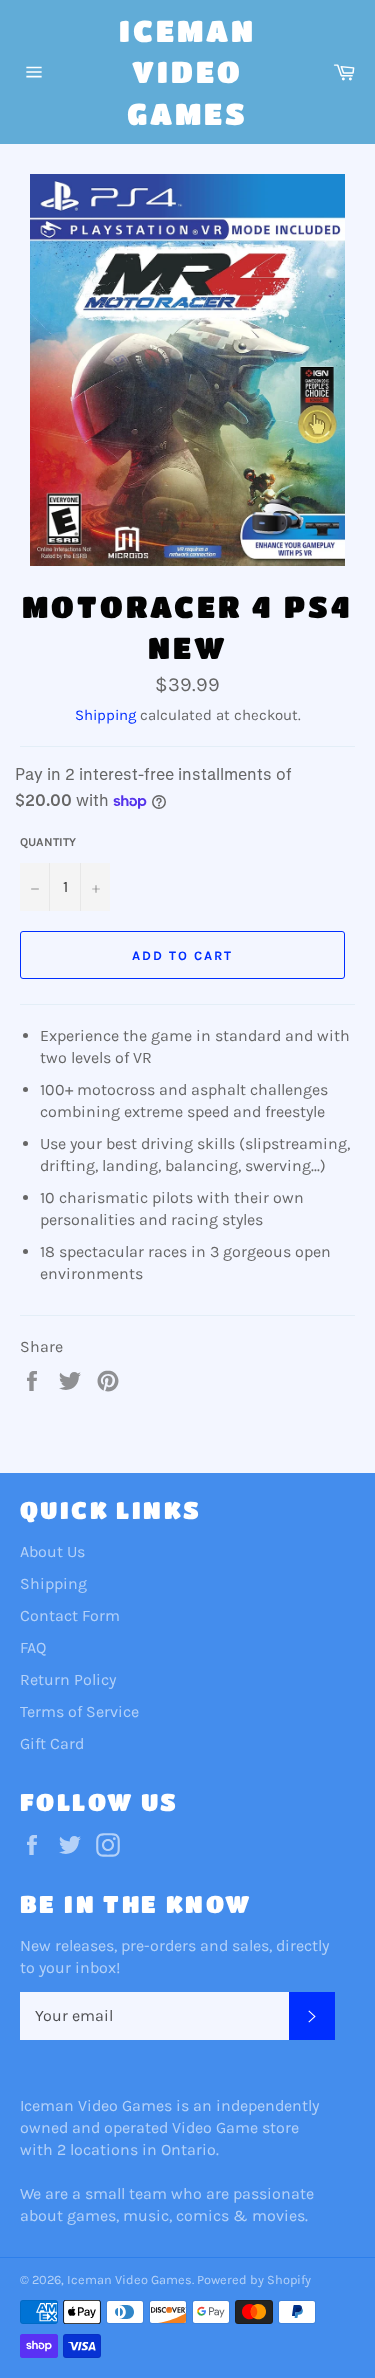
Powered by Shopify (254, 2279)
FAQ (33, 1647)
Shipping (105, 715)
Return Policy (68, 1679)
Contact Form (70, 1615)
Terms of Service (79, 1711)
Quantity (48, 842)
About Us (52, 1551)
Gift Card (52, 1743)
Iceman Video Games (187, 71)
